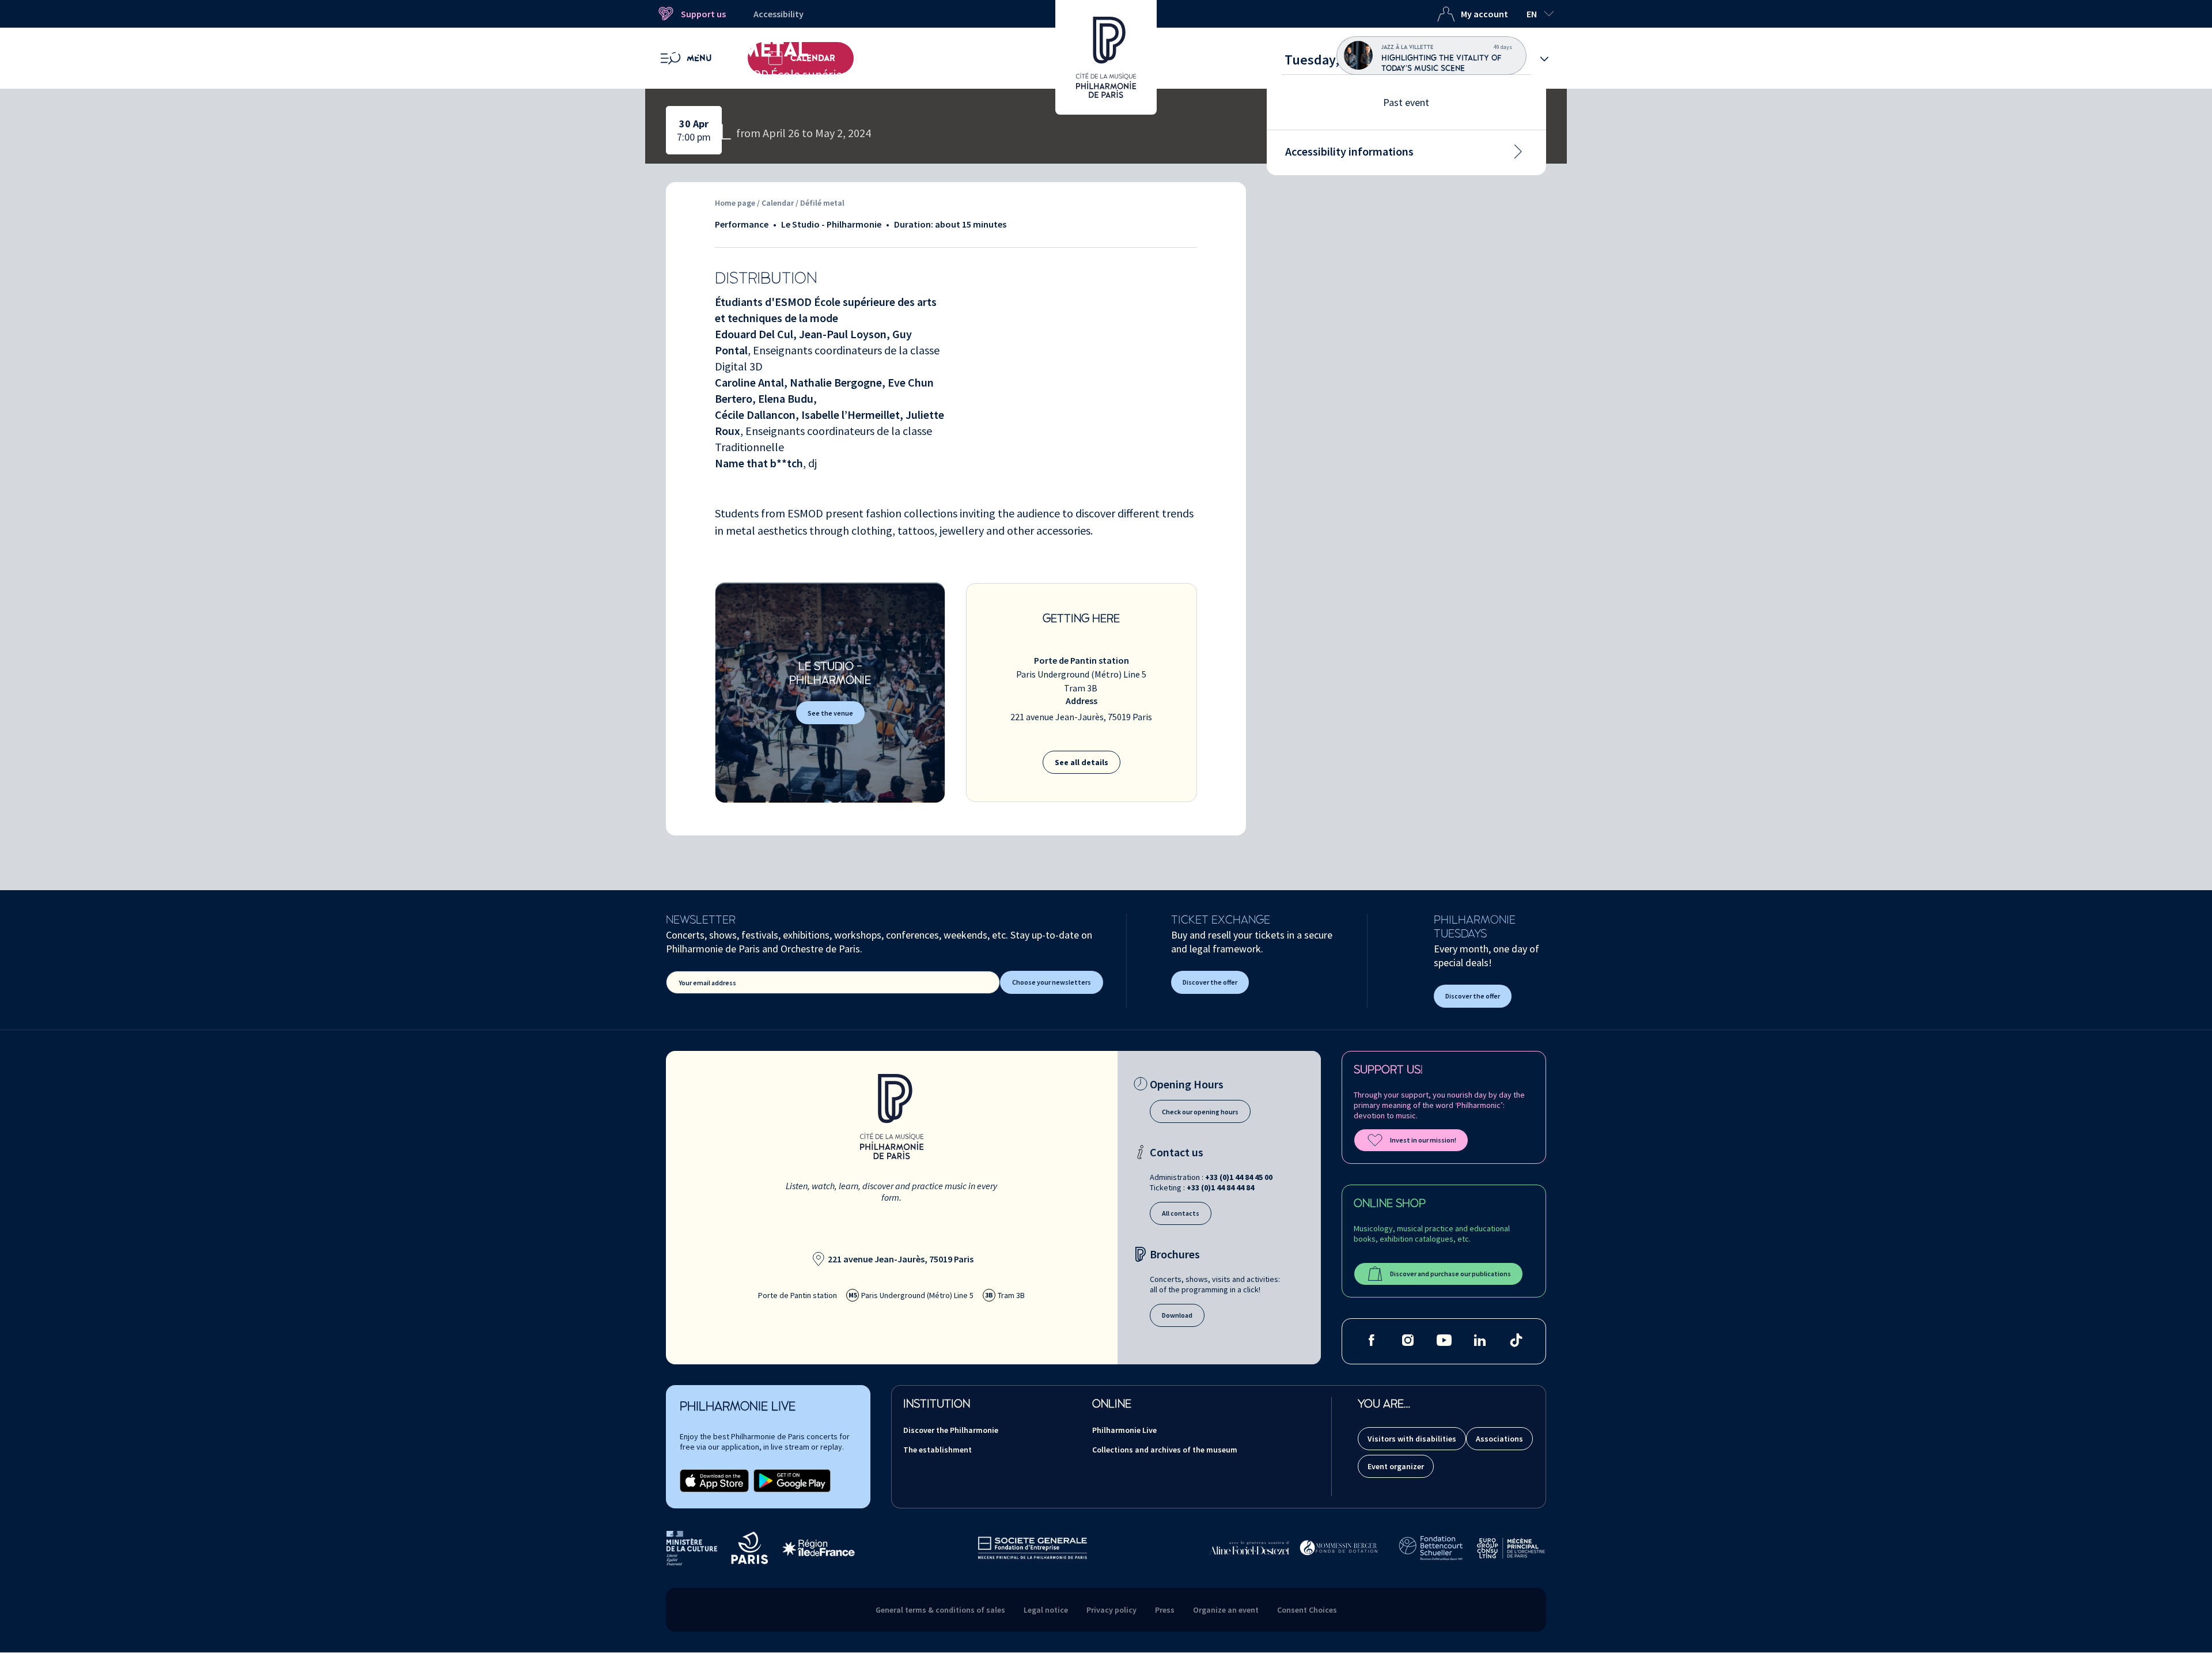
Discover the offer (1210, 982)
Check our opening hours (1200, 1112)
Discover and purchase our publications (1450, 1274)
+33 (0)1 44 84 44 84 (1220, 1187)
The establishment (938, 1450)
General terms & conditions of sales (940, 1610)
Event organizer (1396, 1466)
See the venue (830, 713)
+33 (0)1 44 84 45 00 (1239, 1177)
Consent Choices (1307, 1610)
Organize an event (1226, 1610)
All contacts (1181, 1213)
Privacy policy (1111, 1610)
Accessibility (779, 14)
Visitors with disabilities (1412, 1439)
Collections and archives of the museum (1165, 1450)
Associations (1499, 1439)
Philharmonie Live (1124, 1430)
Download (1177, 1315)
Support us (703, 14)
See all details (1082, 762)
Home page (735, 203)
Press (1165, 1610)
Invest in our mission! (1423, 1140)
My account (1484, 14)
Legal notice (1046, 1610)
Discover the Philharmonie (951, 1430)
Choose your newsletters (1052, 982)
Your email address (707, 983)
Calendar (779, 203)
